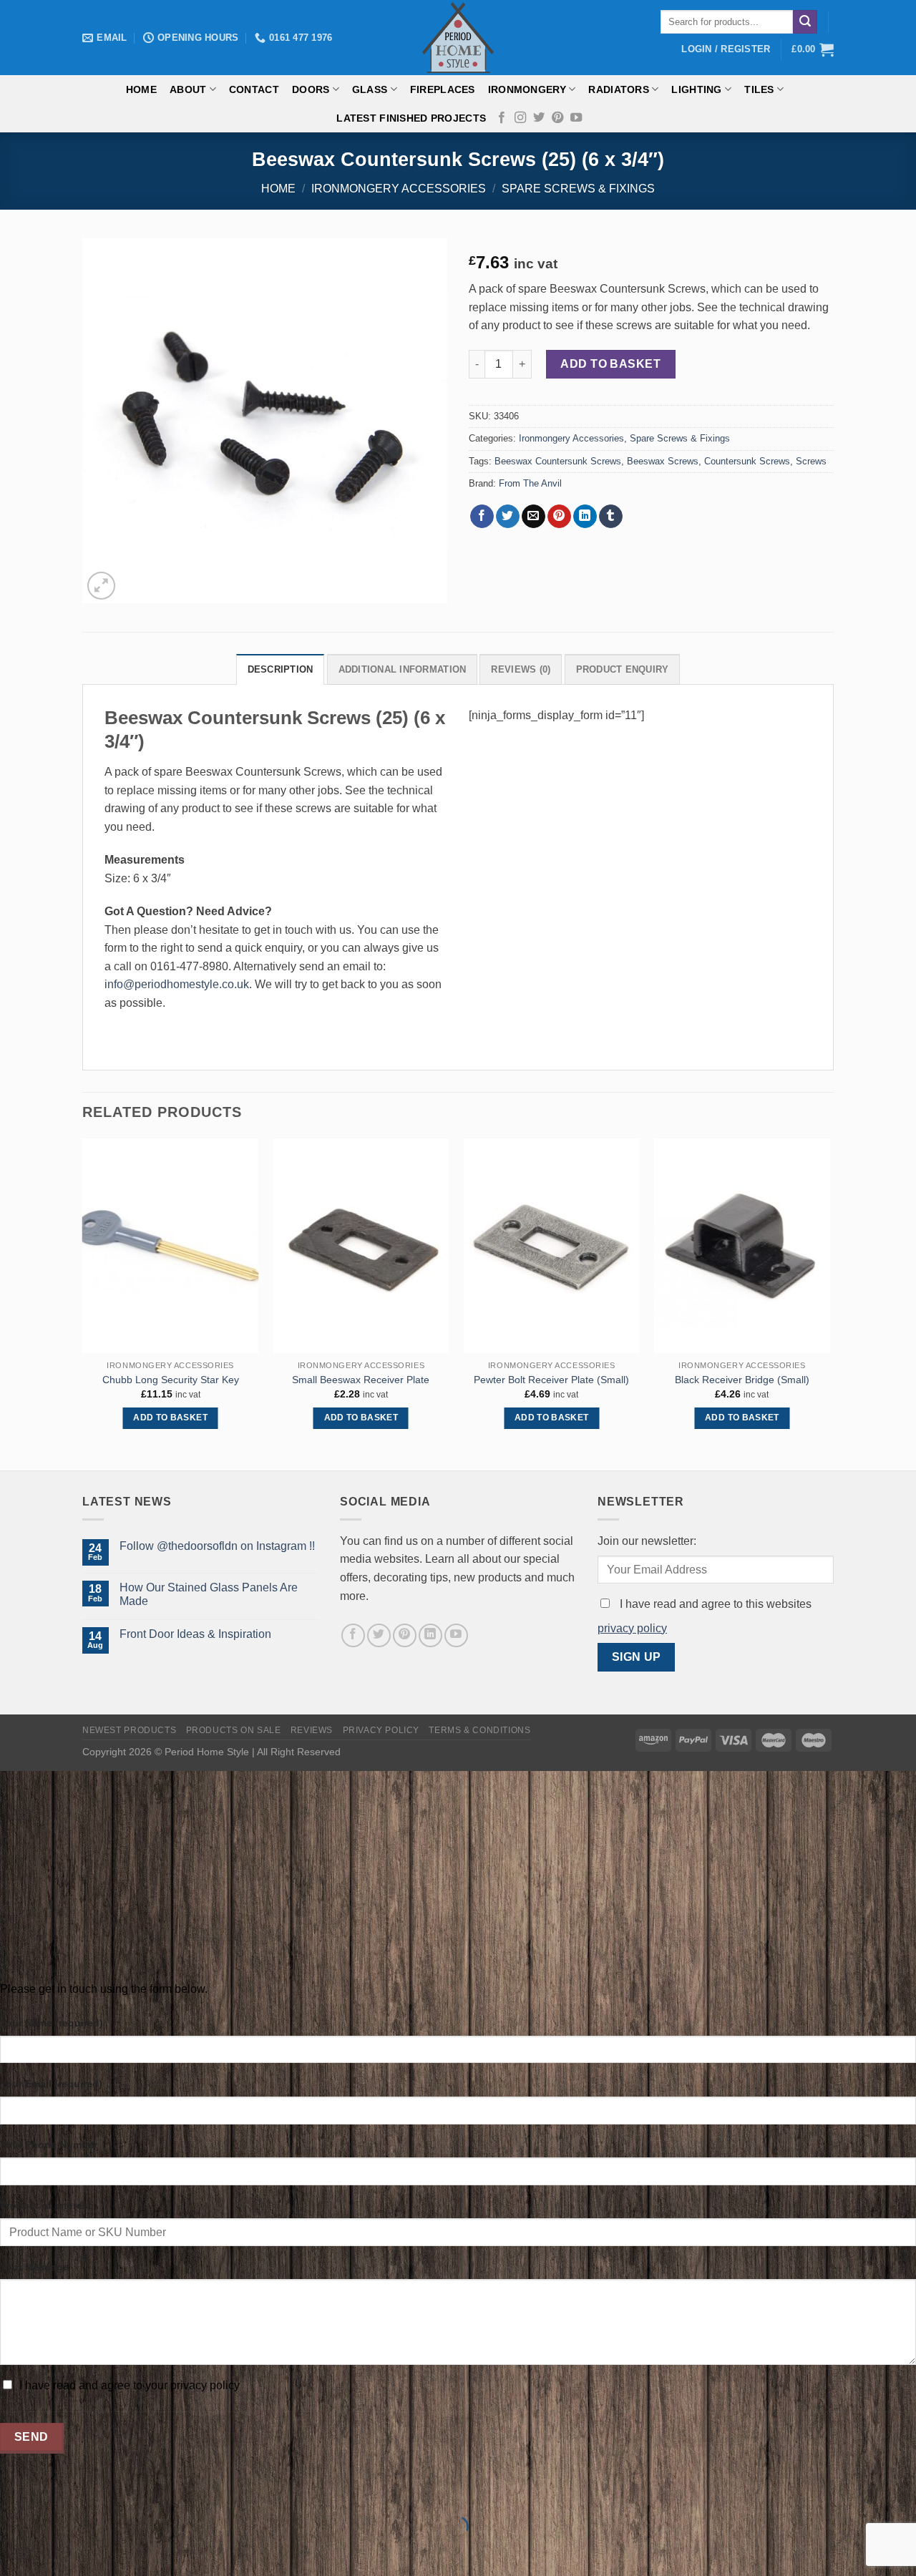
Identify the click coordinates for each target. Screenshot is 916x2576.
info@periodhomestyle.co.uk (177, 984)
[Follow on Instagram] (520, 118)
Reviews (312, 1730)
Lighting (696, 89)
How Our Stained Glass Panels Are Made (209, 1594)
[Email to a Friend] (533, 517)
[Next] (829, 1303)
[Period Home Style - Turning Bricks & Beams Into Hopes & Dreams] (458, 38)
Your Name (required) (52, 2023)
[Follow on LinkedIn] (430, 1635)
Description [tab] (281, 669)
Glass (370, 89)
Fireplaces (443, 89)
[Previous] (83, 1303)
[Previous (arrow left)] (14, 2551)
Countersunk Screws (747, 461)
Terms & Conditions (479, 1730)
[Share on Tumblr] (611, 517)
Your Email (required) (51, 2084)
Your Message (34, 2267)
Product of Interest (46, 2205)
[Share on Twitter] (508, 517)
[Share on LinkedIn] (585, 517)
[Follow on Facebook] (502, 118)
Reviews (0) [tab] (521, 669)
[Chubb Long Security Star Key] (171, 1246)
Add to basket (610, 364)
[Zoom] (101, 586)
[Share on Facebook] (482, 517)
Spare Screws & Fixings (578, 189)
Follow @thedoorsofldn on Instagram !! (217, 1546)
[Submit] (805, 22)
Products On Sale (234, 1730)
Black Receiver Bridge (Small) (742, 1380)
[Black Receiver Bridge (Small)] (742, 1246)
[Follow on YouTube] (576, 118)
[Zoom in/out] (56, 2491)
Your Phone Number (49, 2145)
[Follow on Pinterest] (557, 118)
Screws (811, 461)
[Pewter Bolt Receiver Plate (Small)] (551, 1246)
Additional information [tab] (403, 669)
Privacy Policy (381, 1730)
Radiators (619, 89)
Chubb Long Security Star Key (171, 1380)
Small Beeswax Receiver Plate (361, 1380)
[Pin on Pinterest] (559, 517)
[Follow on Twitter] (539, 118)
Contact (254, 89)
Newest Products (129, 1730)
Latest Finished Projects (411, 118)
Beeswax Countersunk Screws (558, 461)
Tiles (759, 89)
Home (141, 89)
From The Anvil (530, 483)
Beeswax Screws (663, 461)
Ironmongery (527, 89)
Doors (311, 89)
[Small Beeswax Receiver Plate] (361, 1246)
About (188, 89)
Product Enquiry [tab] (623, 669)
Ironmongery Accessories (399, 189)
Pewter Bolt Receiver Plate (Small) (551, 1380)
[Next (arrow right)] (56, 2551)
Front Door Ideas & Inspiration (195, 1634)
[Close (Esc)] (14, 2491)
